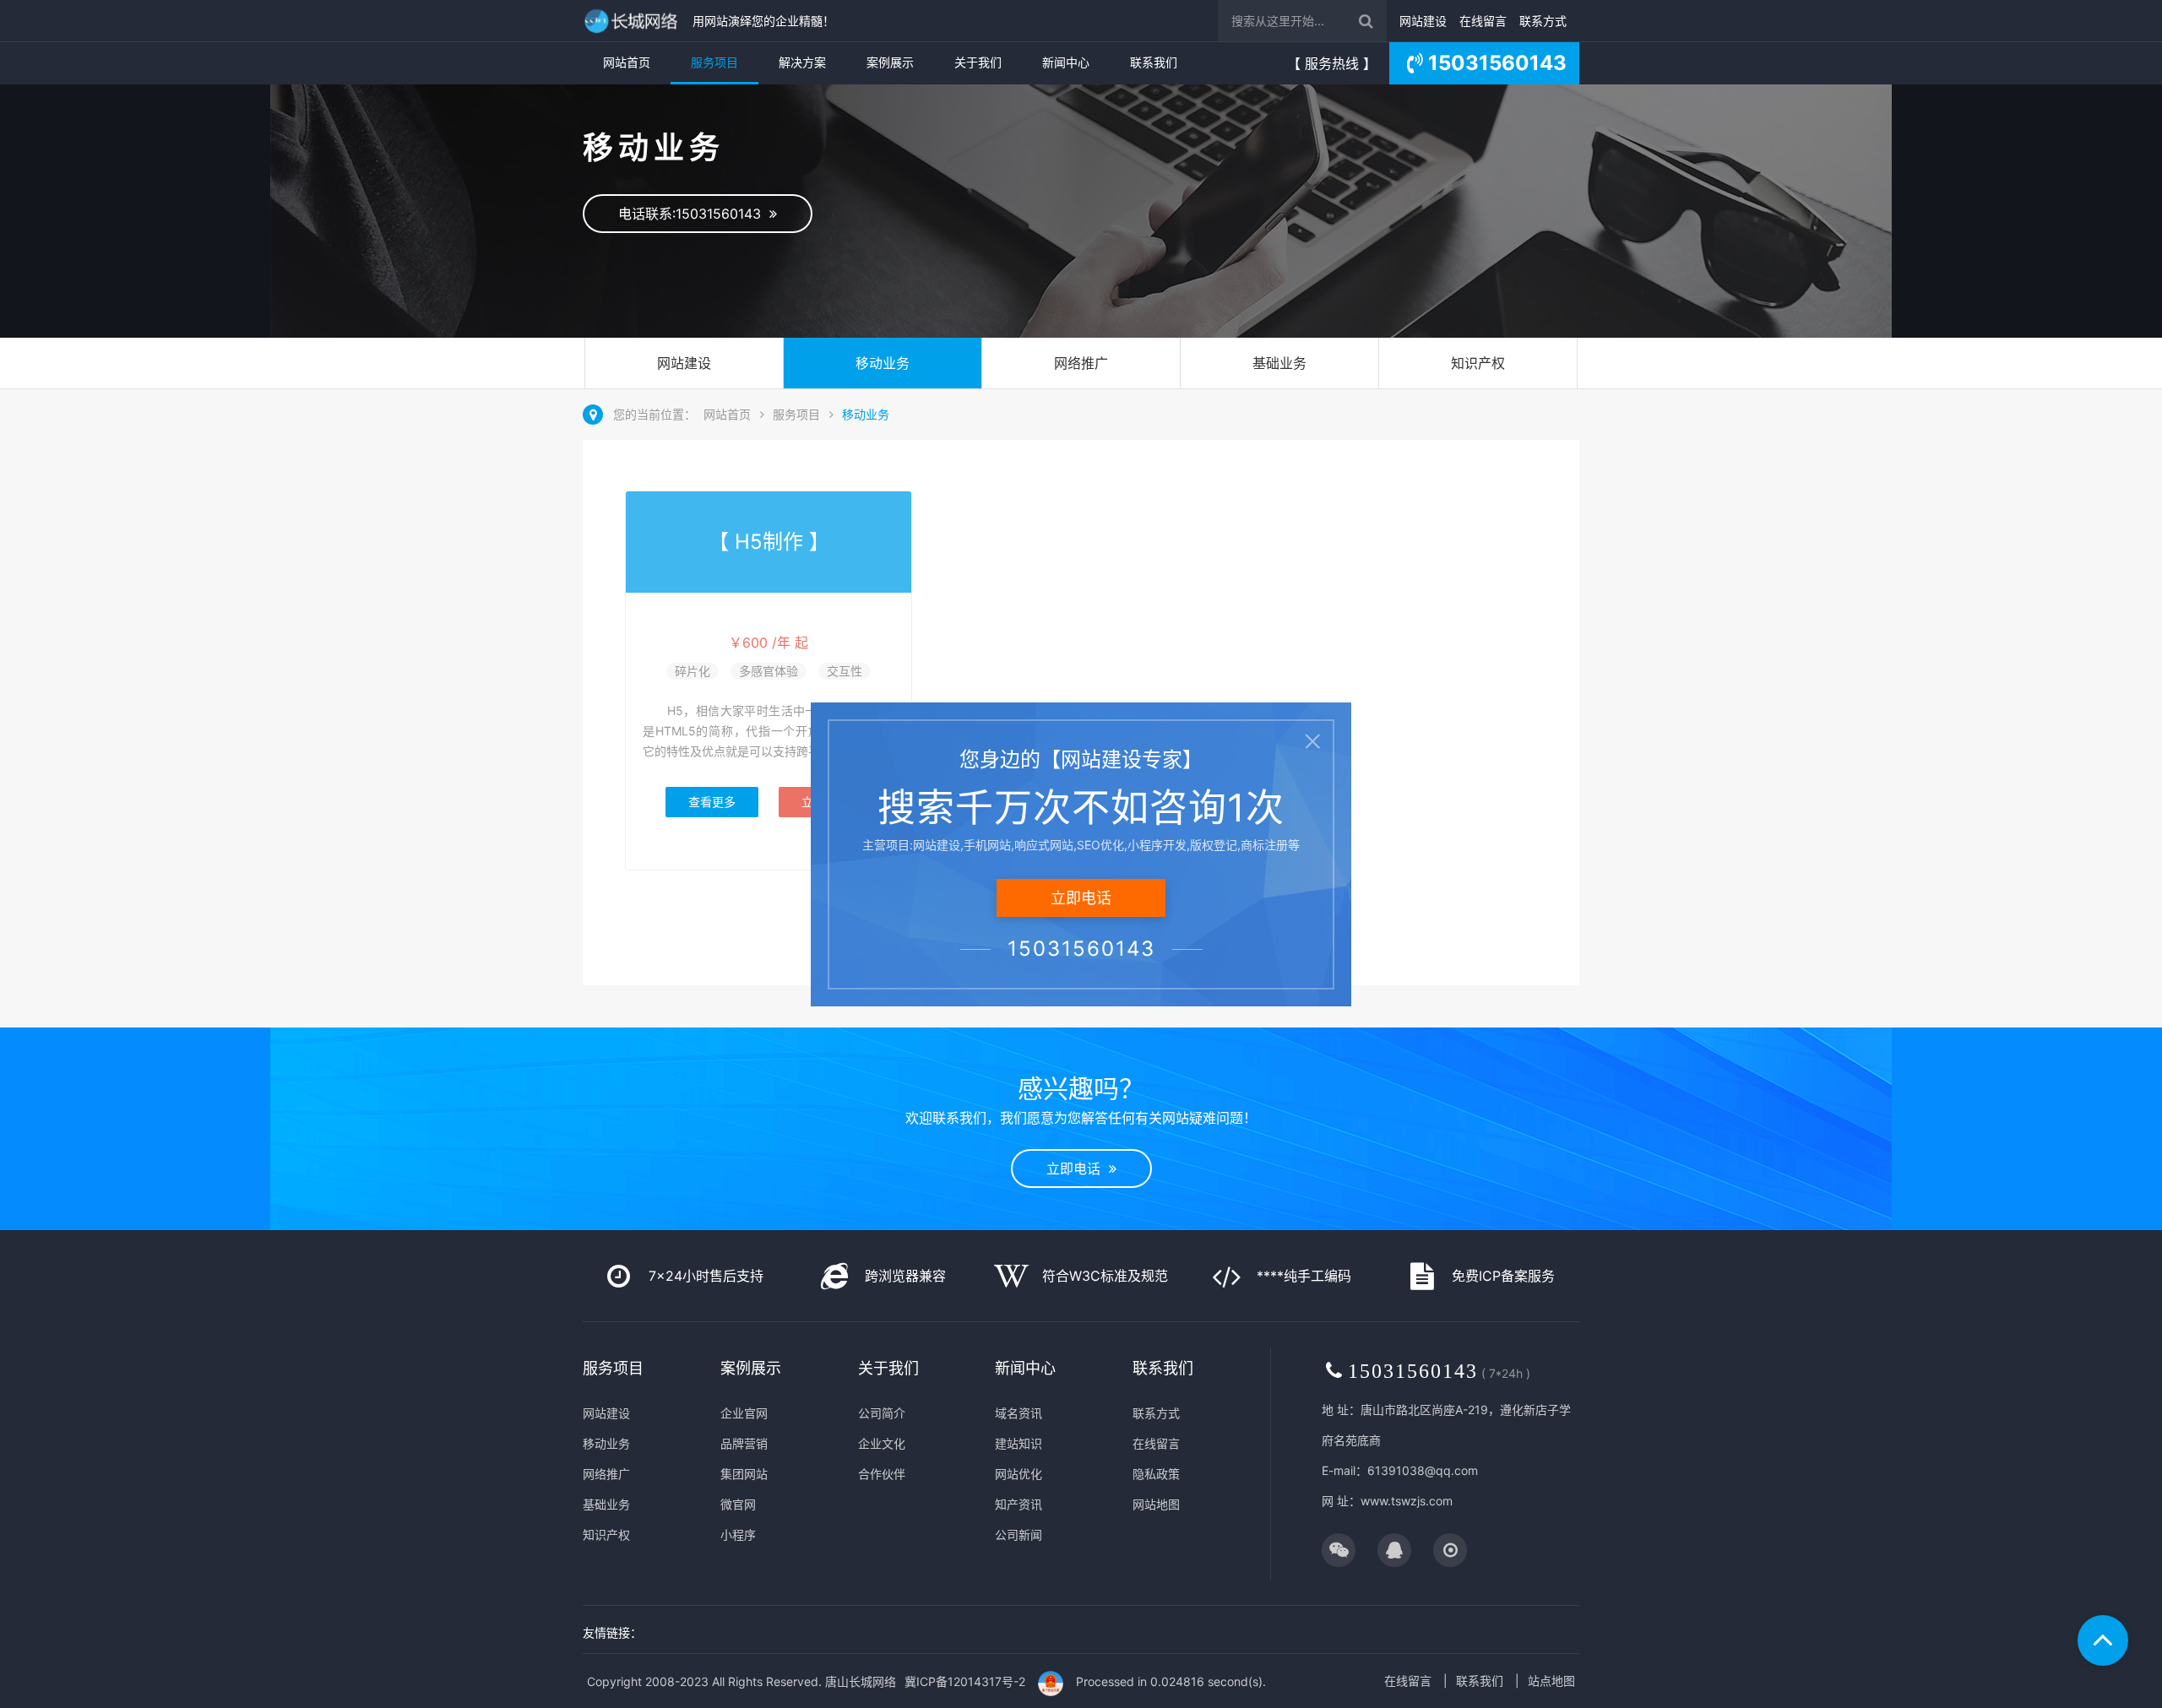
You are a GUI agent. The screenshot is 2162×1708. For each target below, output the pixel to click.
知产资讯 (1019, 1504)
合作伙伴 (882, 1474)
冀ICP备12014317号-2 (965, 1681)
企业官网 (744, 1413)
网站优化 (1019, 1474)
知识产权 (1478, 363)
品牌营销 (744, 1443)
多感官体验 (769, 671)
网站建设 (1423, 21)
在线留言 (1483, 21)
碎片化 (693, 671)
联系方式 (1543, 21)
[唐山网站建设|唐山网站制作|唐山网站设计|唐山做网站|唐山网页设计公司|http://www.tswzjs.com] (633, 21)
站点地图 (1551, 1681)
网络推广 (1081, 363)
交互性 (845, 671)
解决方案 (802, 62)
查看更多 (712, 802)
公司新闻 (1019, 1534)
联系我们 (1154, 62)
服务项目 (714, 62)
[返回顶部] (2103, 1640)
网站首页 (627, 62)
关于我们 (978, 62)
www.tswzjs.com (1407, 1501)
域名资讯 (1019, 1413)
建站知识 (1019, 1443)
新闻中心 (1066, 62)
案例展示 (890, 62)
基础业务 (1279, 363)
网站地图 (1156, 1504)
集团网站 (744, 1474)
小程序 (738, 1534)
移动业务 (883, 363)
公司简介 (882, 1413)
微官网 (738, 1504)
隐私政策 (1156, 1474)
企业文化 (882, 1443)
